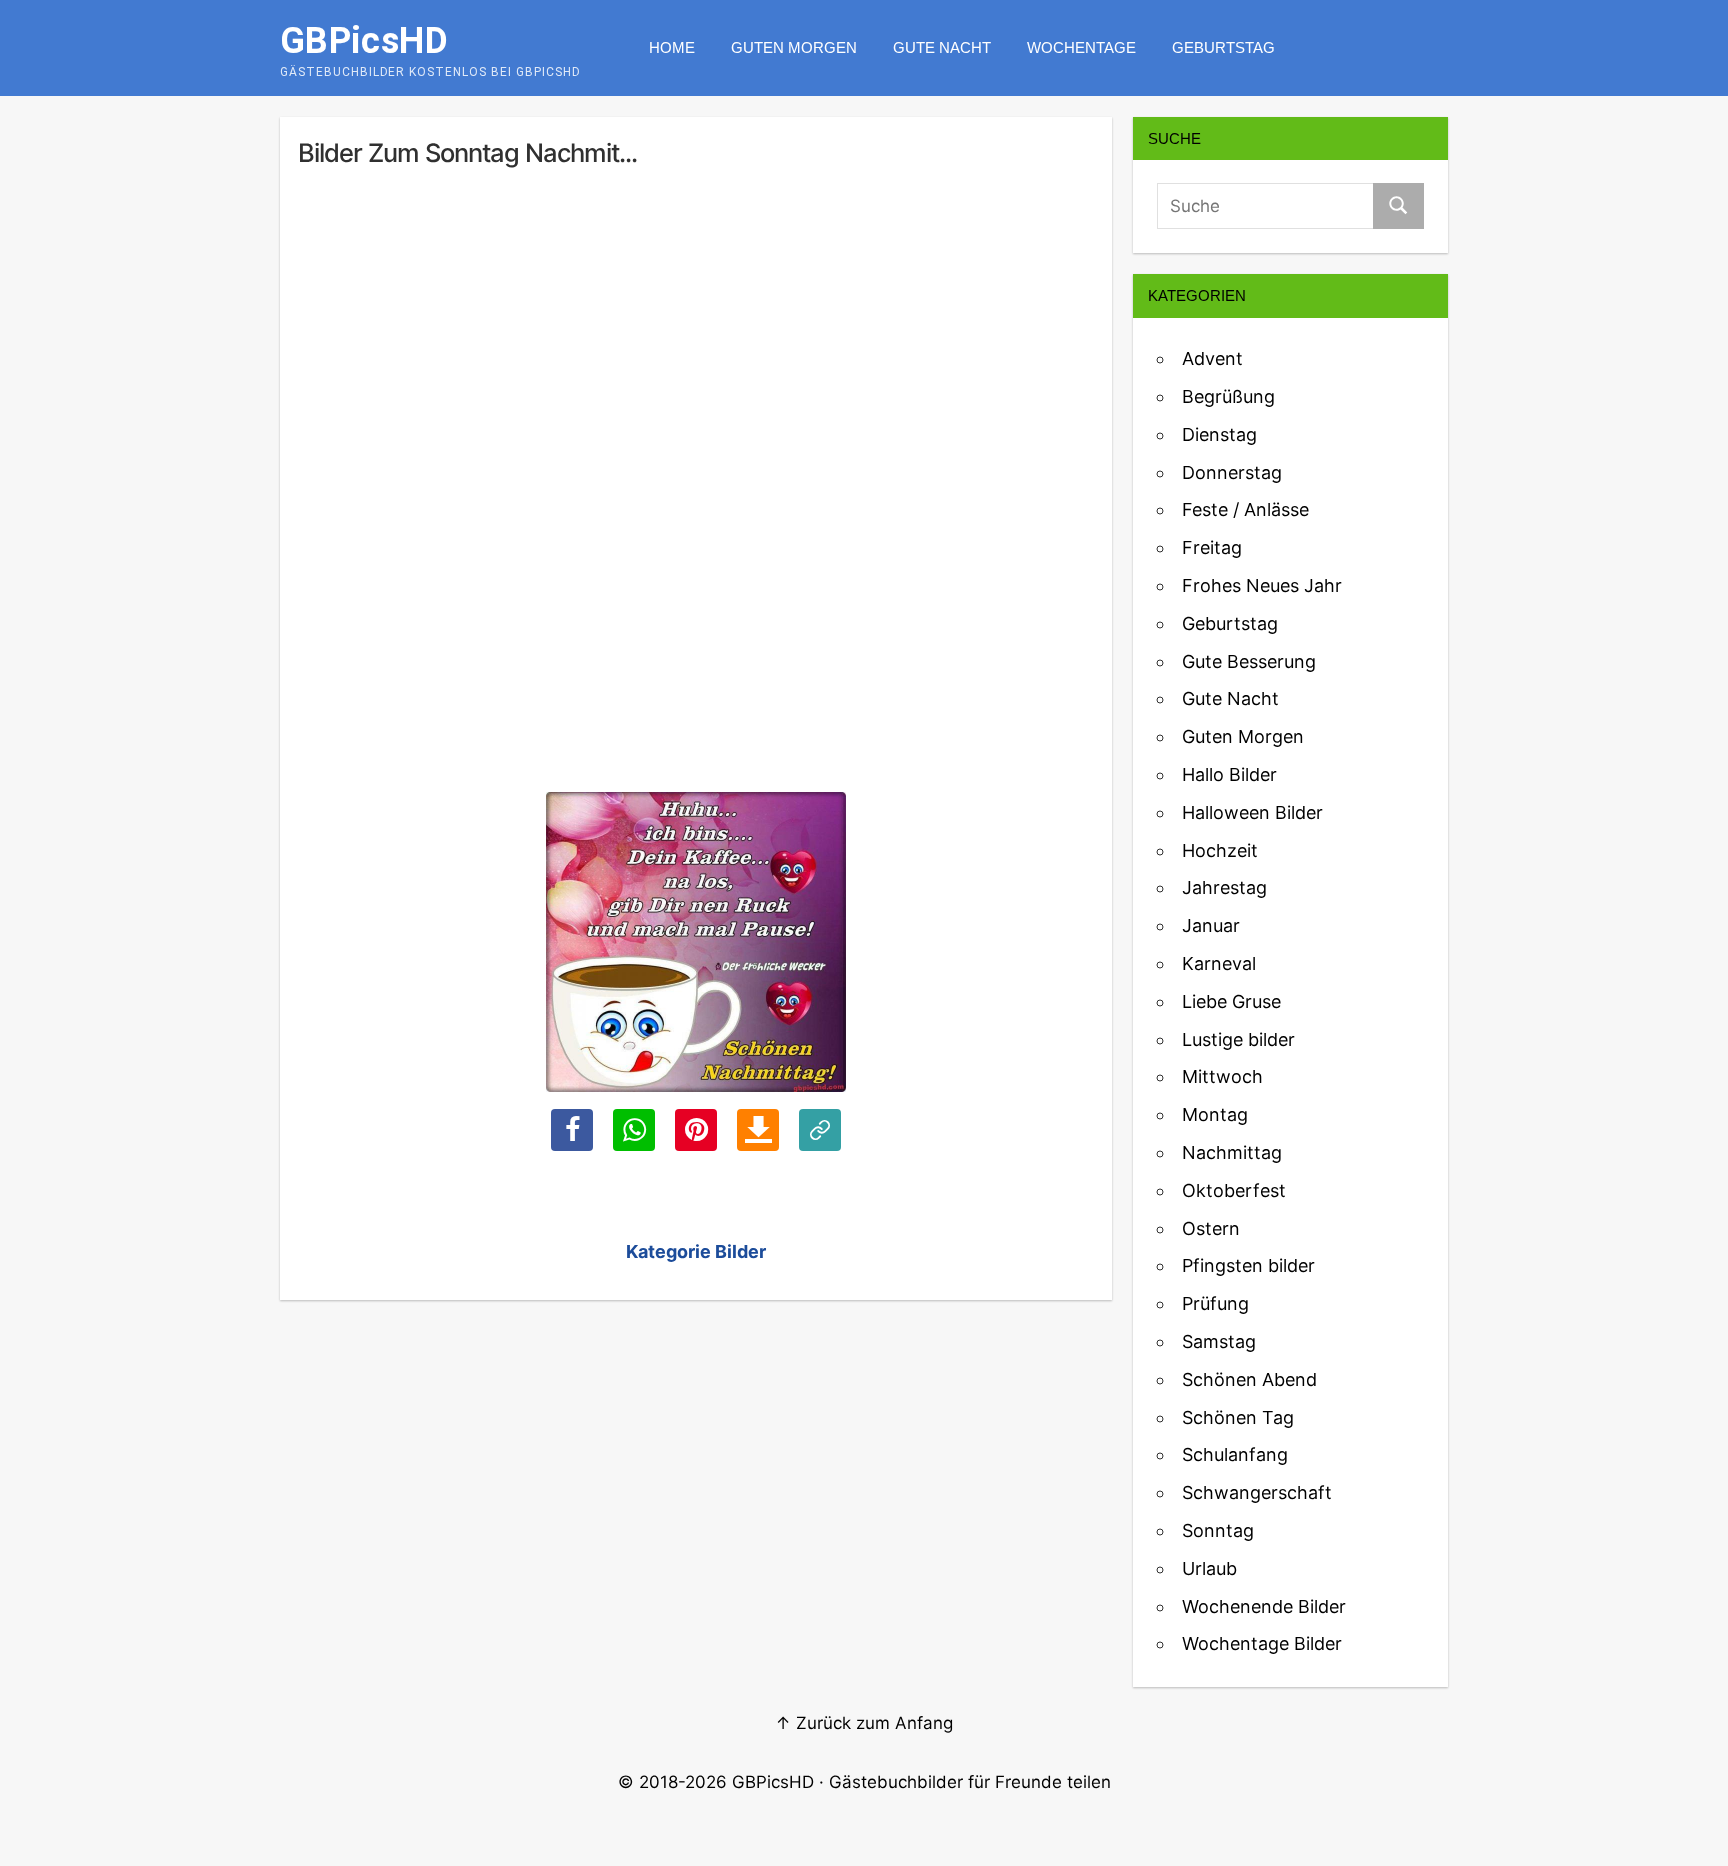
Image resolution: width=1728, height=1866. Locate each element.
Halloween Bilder (1252, 812)
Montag (1215, 1114)
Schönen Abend (1249, 1379)
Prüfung (1215, 1303)
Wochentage (1081, 47)
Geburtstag (1223, 47)
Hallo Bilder (1229, 774)
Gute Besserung (1249, 661)
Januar (1211, 925)
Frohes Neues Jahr (1262, 585)
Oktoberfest (1234, 1190)
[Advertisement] (696, 353)
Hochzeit (1220, 850)
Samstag (1219, 1341)
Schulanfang (1235, 1454)
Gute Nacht (942, 47)
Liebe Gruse (1231, 1001)
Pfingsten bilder (1248, 1265)
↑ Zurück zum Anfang (864, 1723)
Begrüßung (1228, 396)
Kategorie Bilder (696, 1251)
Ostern (1211, 1228)
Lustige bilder (1238, 1039)
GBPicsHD (773, 1782)
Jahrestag (1224, 887)
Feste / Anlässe (1245, 509)
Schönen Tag (1238, 1417)
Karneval (1219, 963)
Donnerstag (1232, 472)
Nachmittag (1232, 1152)
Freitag (1212, 547)
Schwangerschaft (1257, 1492)
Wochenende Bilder (1264, 1606)
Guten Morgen (794, 47)
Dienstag (1219, 434)
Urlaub (1209, 1568)
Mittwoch (1222, 1076)
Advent (1212, 358)
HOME (672, 47)
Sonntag (1218, 1530)
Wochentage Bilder (1262, 1643)
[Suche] (1398, 206)
